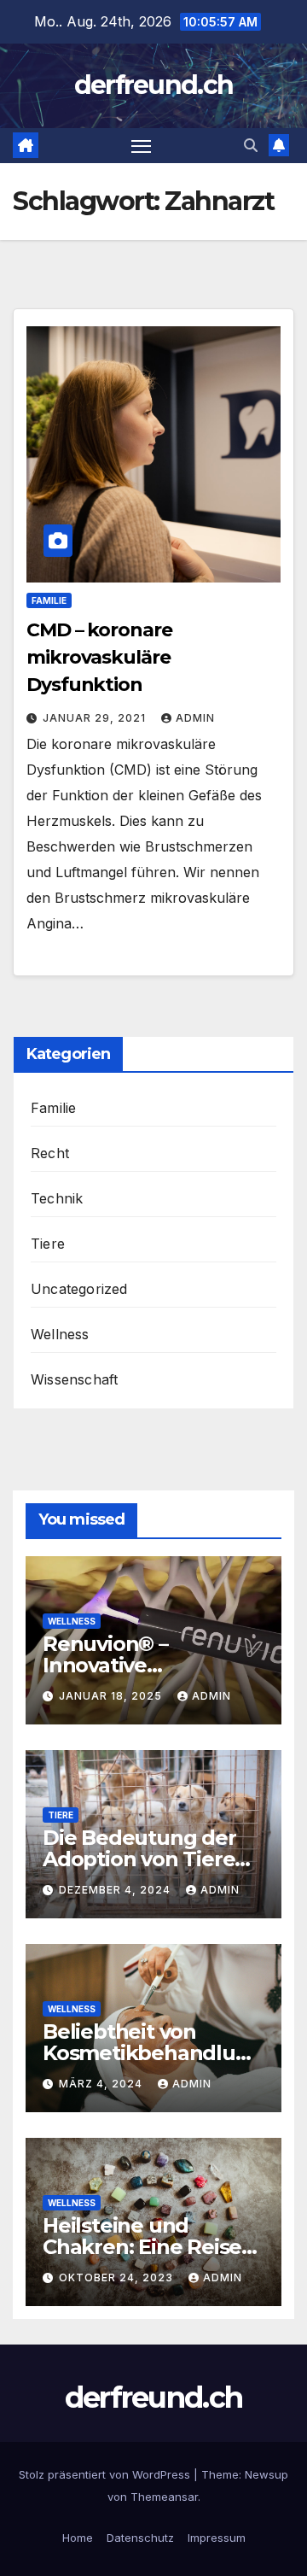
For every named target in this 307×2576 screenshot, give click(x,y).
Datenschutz (140, 2538)
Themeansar (164, 2497)
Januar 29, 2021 (96, 718)
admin (195, 718)
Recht (50, 1153)
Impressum (217, 2538)
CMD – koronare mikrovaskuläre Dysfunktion (99, 657)
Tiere (48, 1244)
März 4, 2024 (102, 2084)
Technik (57, 1198)
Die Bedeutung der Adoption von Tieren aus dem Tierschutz (145, 1859)
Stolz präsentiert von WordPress (106, 2474)
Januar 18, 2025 (112, 1696)
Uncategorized (79, 1289)
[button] (251, 145)
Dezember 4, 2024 (116, 1890)
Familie (49, 600)
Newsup (266, 2474)
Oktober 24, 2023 (118, 2277)
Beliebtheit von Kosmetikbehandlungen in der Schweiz (152, 2053)
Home (78, 2538)
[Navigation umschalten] (142, 146)
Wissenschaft (74, 1379)
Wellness (60, 1334)
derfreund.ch (154, 85)
